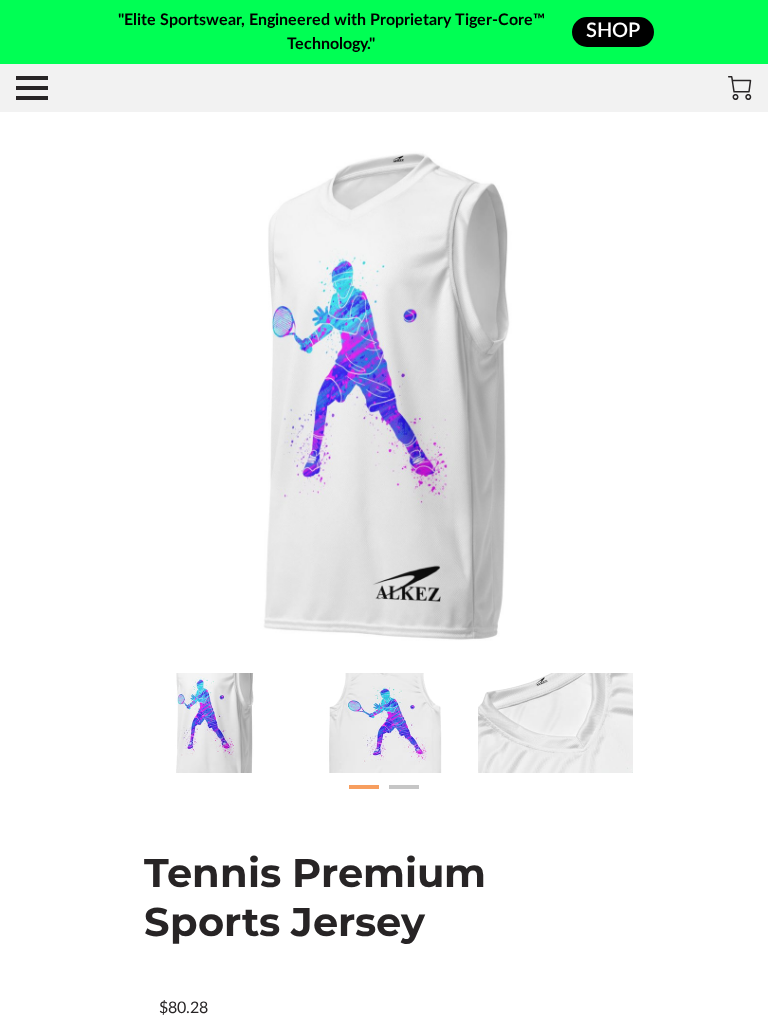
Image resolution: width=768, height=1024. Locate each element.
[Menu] (32, 88)
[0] (740, 88)
